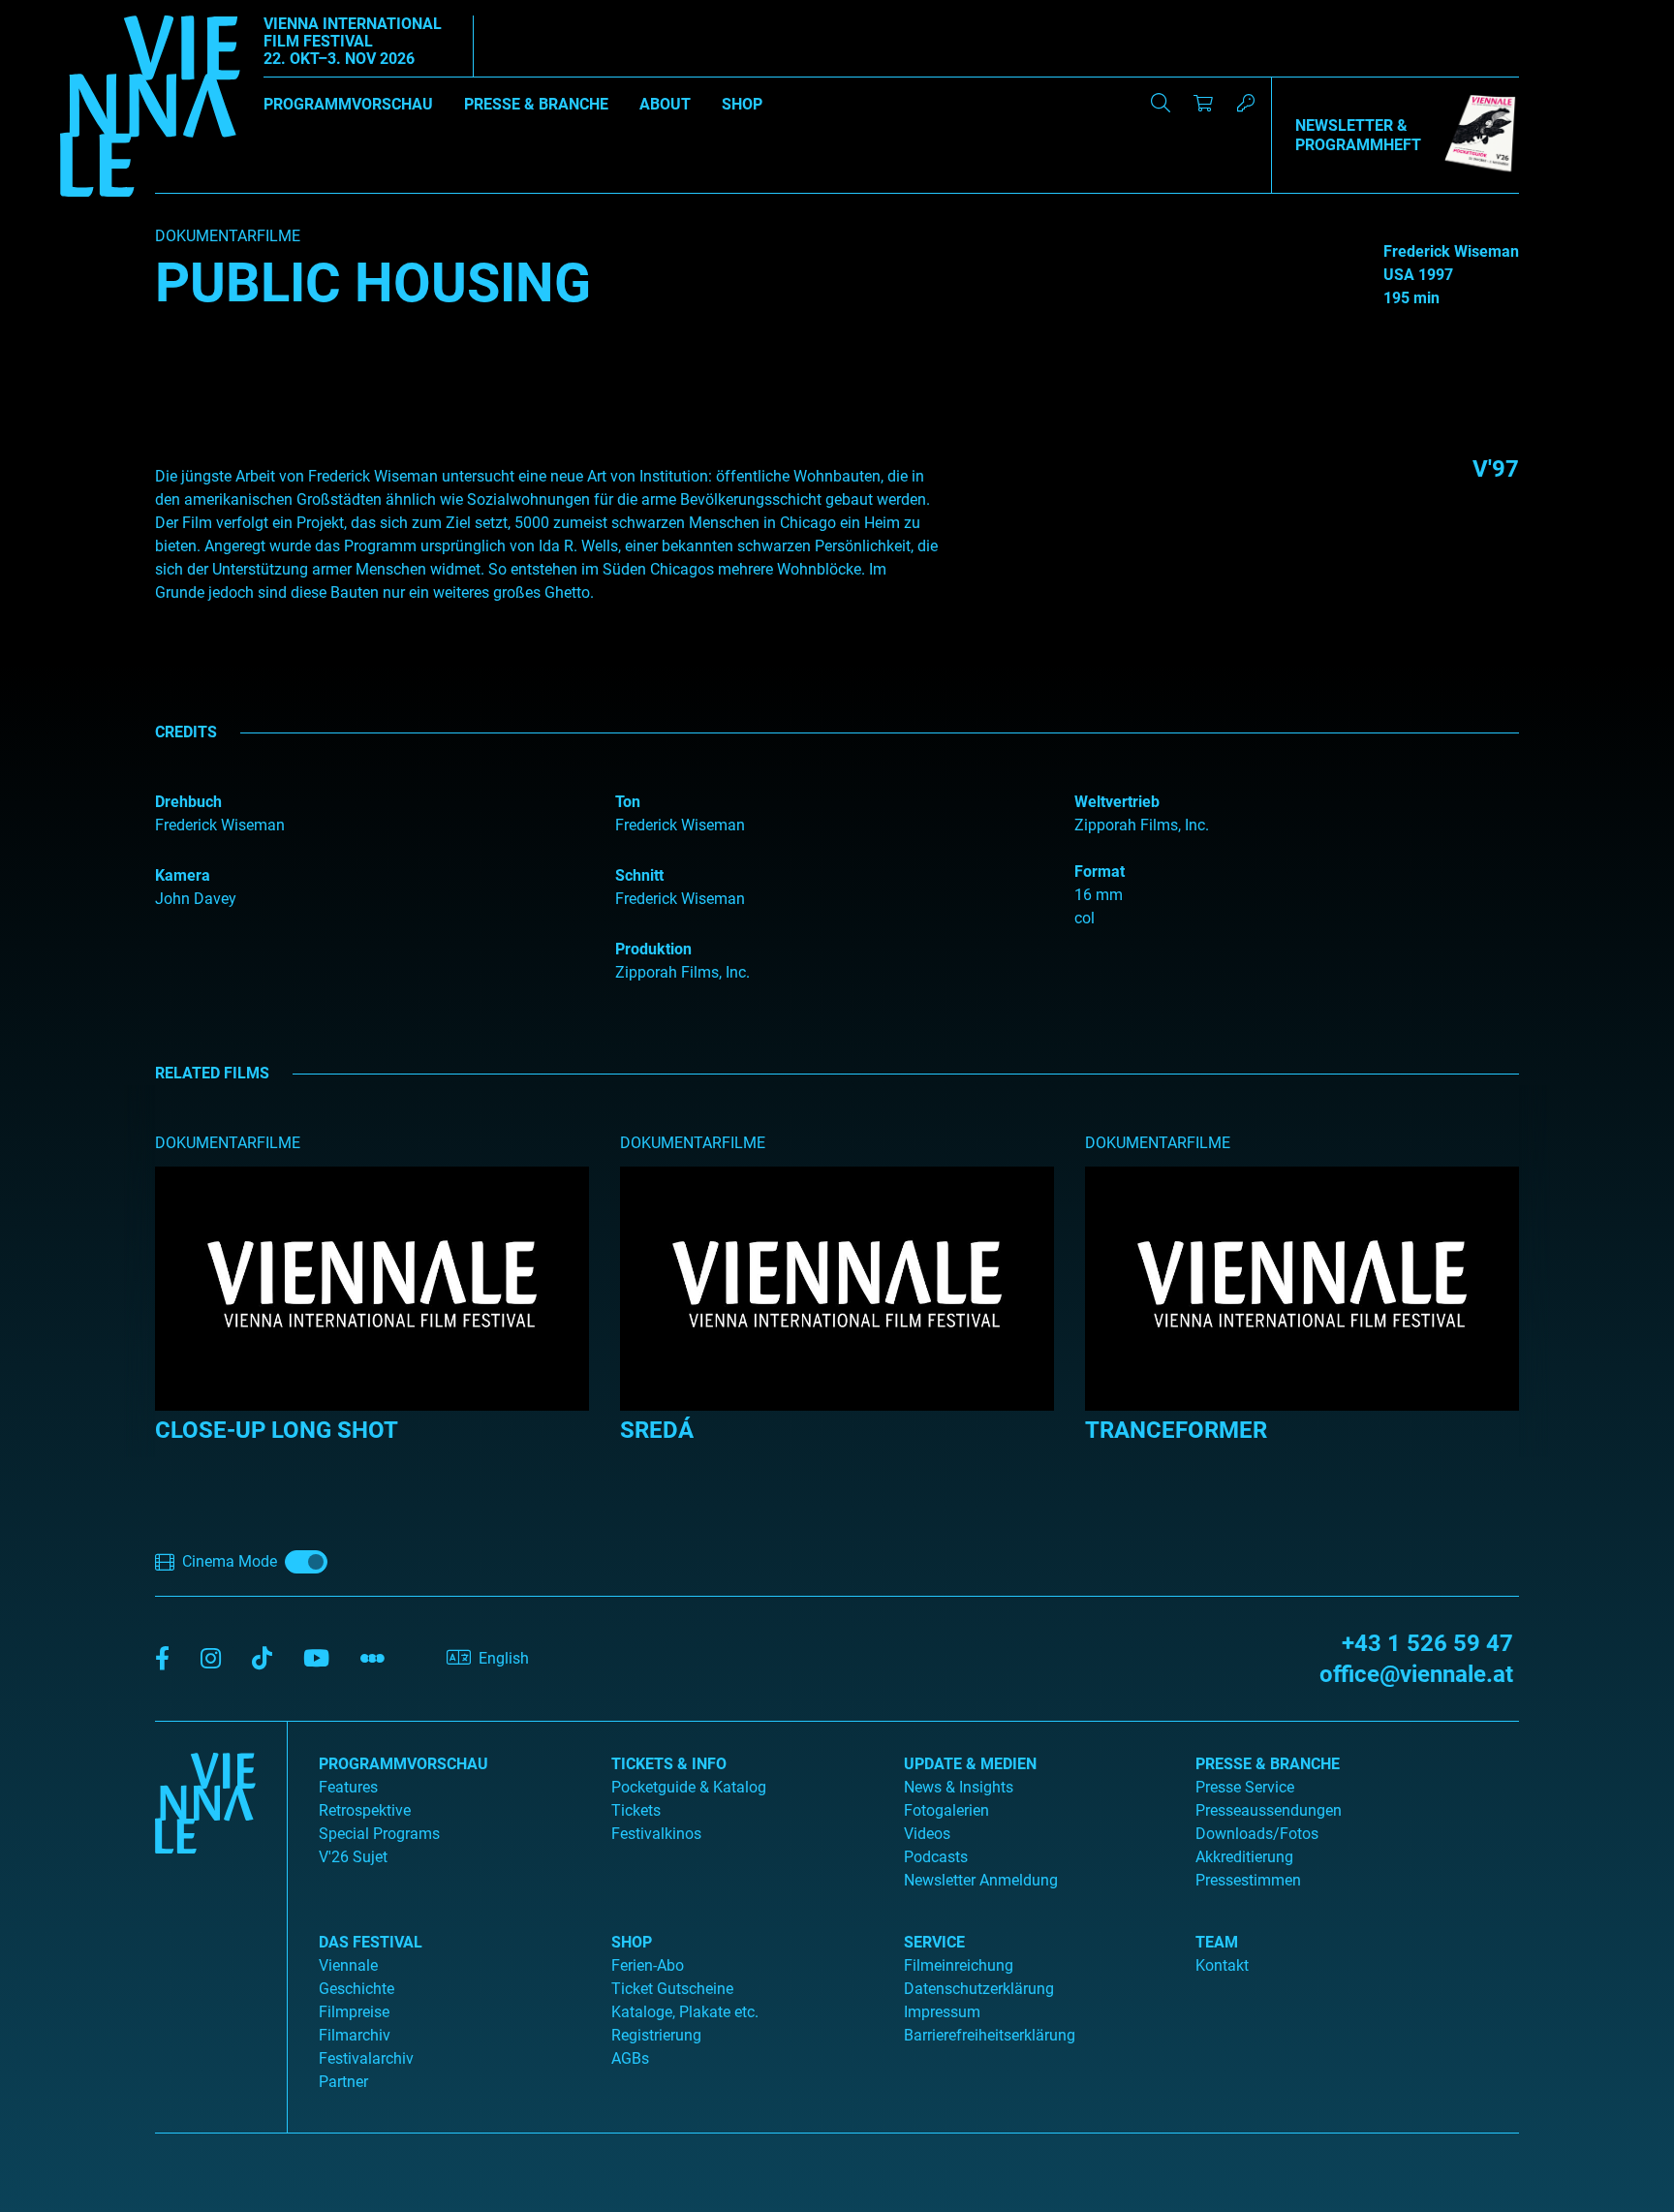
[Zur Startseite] (150, 109)
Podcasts (936, 1857)
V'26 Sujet (353, 1857)
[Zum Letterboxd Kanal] (372, 1659)
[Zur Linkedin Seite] (211, 1659)
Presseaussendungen (1269, 1810)
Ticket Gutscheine (672, 1989)
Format (1100, 872)
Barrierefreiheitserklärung (990, 2035)
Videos (927, 1834)
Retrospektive (365, 1810)
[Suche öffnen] (1161, 103)
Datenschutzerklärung (979, 1989)
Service (934, 1942)
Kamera (183, 875)
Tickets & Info (669, 1764)
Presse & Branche (536, 104)
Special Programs (379, 1834)
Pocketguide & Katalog (689, 1787)
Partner (343, 2082)
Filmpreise (354, 2012)
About (665, 104)
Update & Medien (970, 1764)
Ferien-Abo (648, 1965)
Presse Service (1245, 1787)
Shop (742, 104)
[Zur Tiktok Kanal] (262, 1659)
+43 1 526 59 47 (1427, 1643)
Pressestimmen (1248, 1880)
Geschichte (356, 1989)
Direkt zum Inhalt (58, 11)
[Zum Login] (1246, 103)
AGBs (630, 2058)
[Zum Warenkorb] (1203, 103)
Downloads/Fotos (1257, 1834)
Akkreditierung (1244, 1857)
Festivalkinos (656, 1834)
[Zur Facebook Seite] (162, 1659)
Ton (628, 802)
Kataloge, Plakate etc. (685, 2012)
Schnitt (639, 875)
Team (1217, 1942)
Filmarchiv (355, 2035)
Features (348, 1787)
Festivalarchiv (366, 2058)
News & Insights (959, 1787)
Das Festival (371, 1942)
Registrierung (656, 2035)
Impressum (942, 2012)
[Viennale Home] (205, 1919)
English (504, 1658)
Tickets (636, 1810)
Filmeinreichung (959, 1965)
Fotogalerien (946, 1810)
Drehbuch (188, 802)
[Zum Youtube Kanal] (316, 1659)
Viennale (348, 1965)
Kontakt (1222, 1965)
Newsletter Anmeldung (981, 1880)
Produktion (653, 949)
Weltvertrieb (1117, 802)
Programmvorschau (348, 104)
